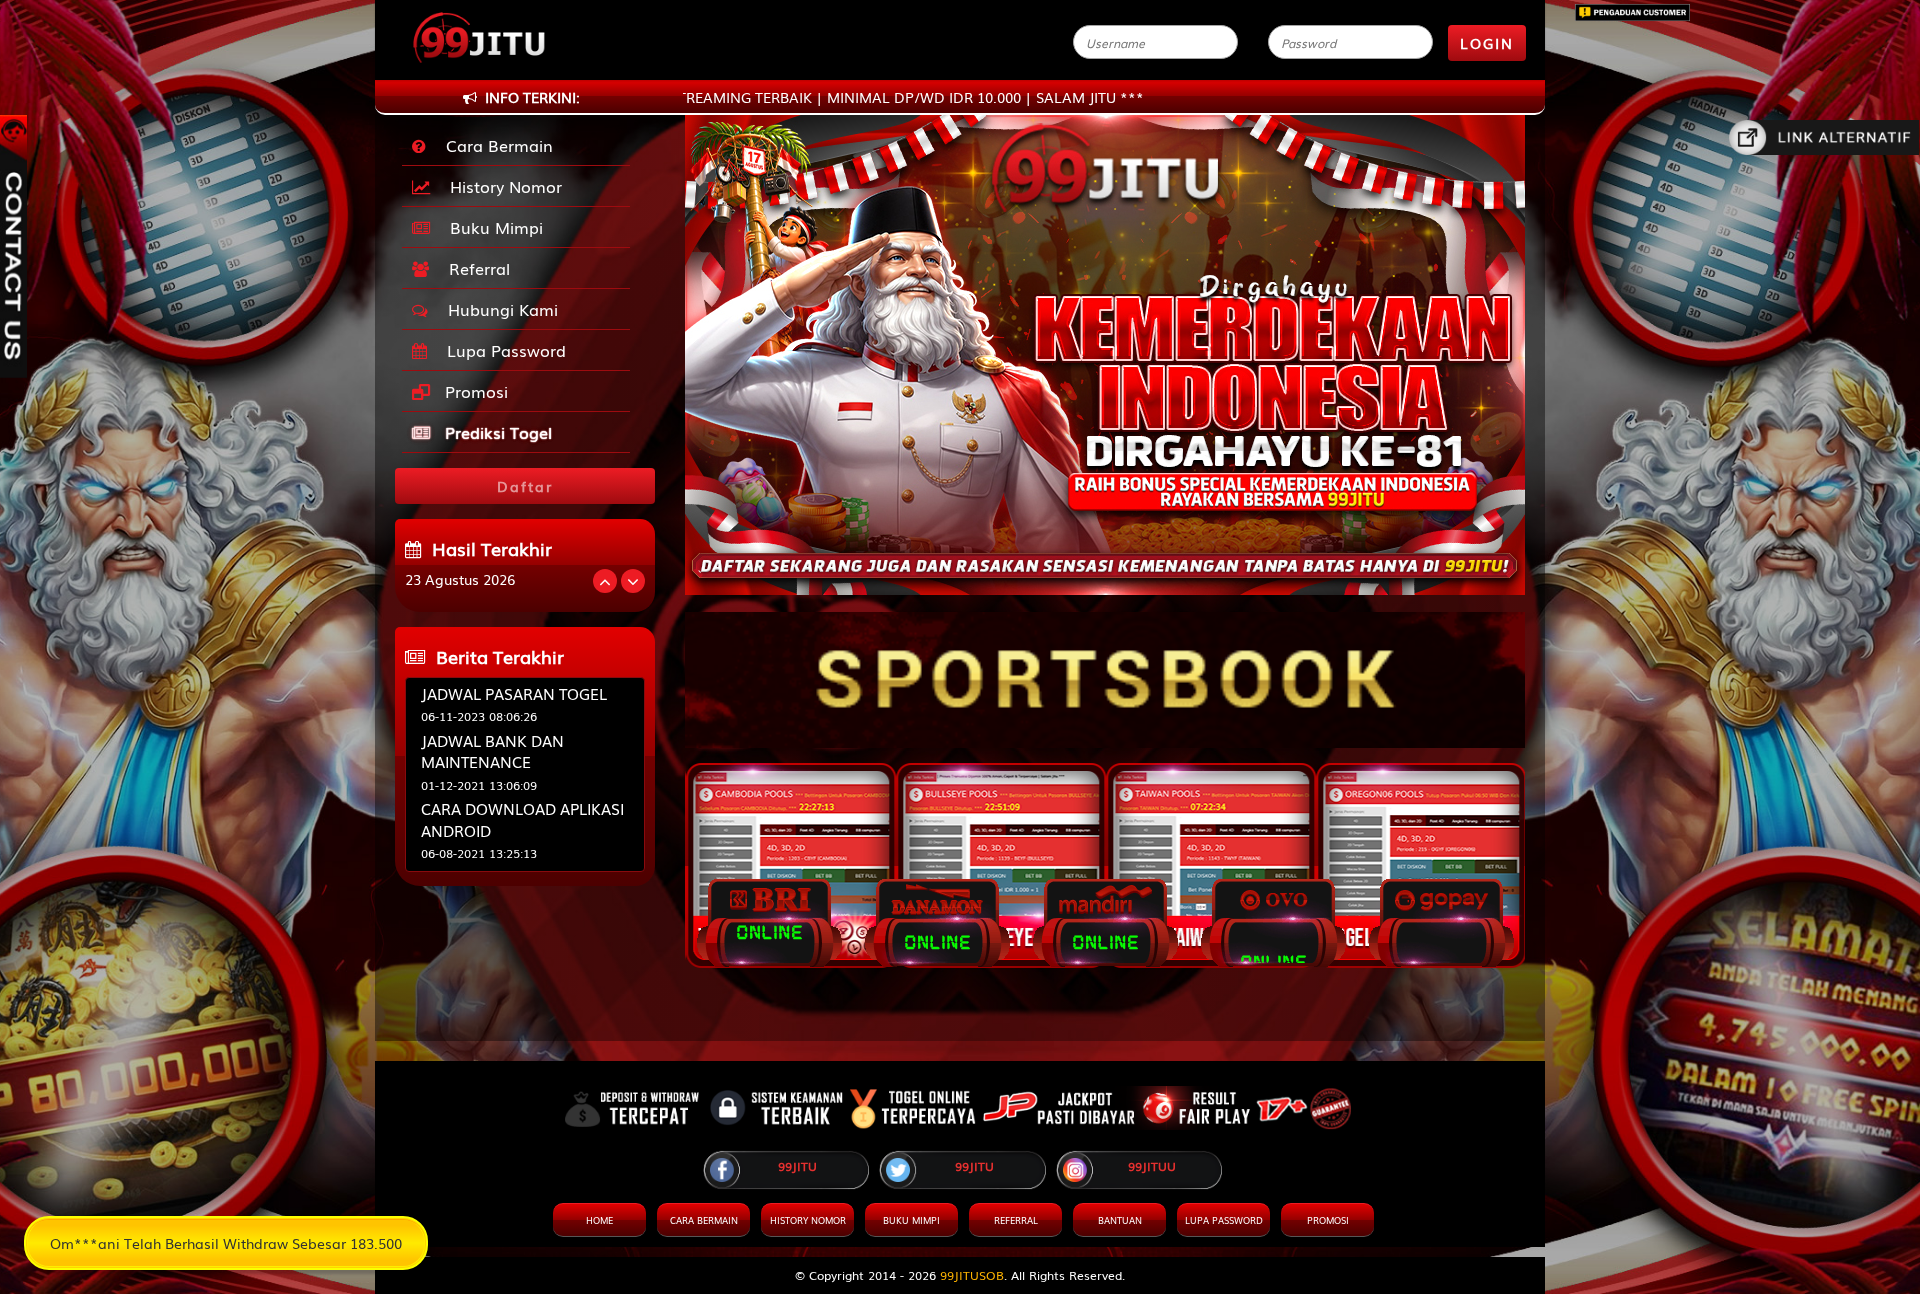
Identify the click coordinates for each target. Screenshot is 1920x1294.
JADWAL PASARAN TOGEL (514, 693)
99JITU (797, 1166)
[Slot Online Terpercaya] (1105, 670)
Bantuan (1120, 1220)
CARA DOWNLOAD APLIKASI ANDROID (522, 818)
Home (599, 1220)
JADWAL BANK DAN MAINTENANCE (492, 750)
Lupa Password (501, 350)
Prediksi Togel (496, 432)
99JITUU (1152, 1166)
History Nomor (501, 186)
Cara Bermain (494, 145)
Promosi (474, 391)
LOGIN (1487, 43)
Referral (474, 268)
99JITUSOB (972, 1275)
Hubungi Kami (498, 309)
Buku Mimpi (491, 227)
